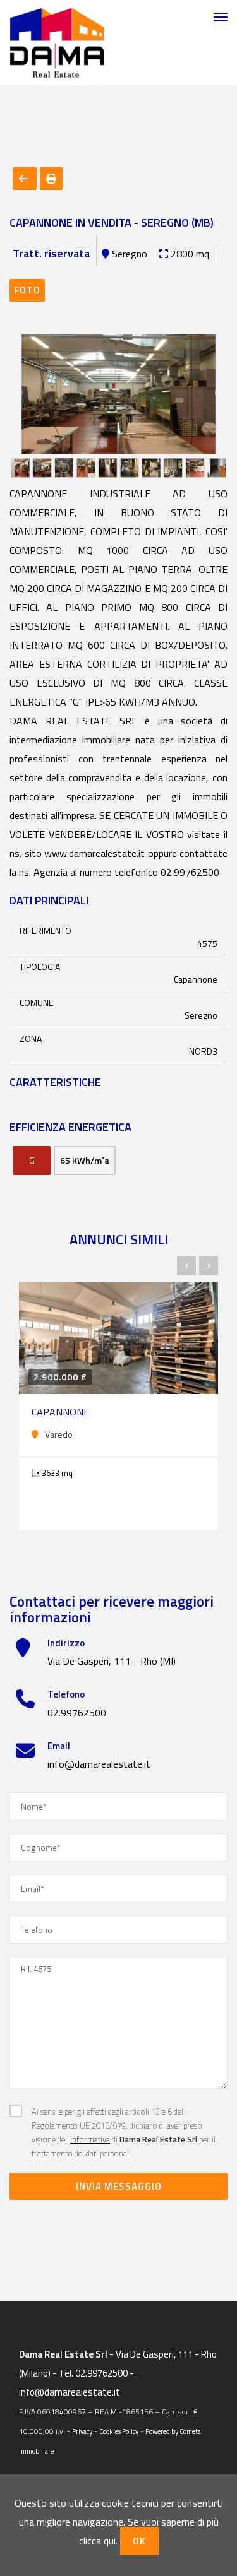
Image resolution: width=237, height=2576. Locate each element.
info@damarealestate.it (99, 1764)
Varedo (59, 1434)
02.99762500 (77, 1713)
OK (139, 2541)
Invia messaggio (119, 2186)
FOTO (27, 290)
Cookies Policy (119, 2431)
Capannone (60, 1412)
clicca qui (97, 2541)
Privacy (82, 2431)
